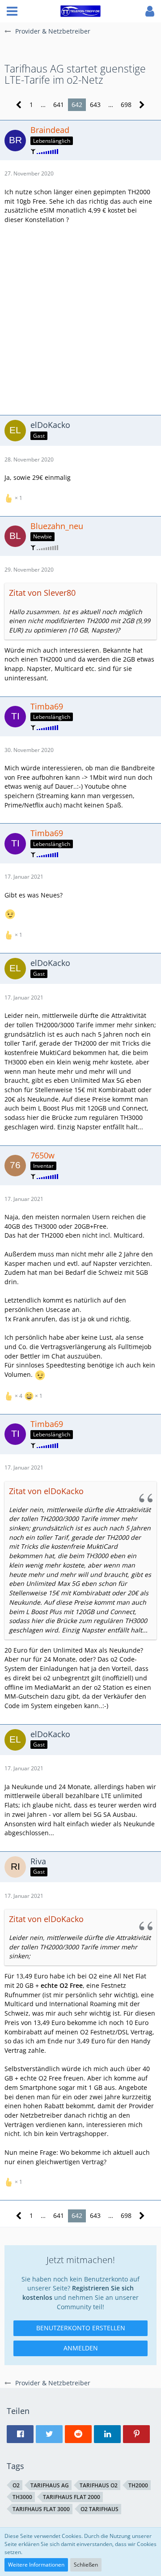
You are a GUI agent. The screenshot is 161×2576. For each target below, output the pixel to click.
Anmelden (81, 2348)
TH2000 (138, 2485)
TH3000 (22, 2497)
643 (95, 105)
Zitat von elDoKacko (46, 1491)
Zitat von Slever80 (42, 593)
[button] (12, 11)
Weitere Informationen (36, 2565)
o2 (16, 2485)
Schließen (86, 2565)
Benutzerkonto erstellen (81, 2328)
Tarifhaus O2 (99, 2485)
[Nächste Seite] (142, 105)
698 (126, 105)
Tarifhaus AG (50, 2485)
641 (59, 105)
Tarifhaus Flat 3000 (41, 2509)
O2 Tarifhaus (100, 2509)
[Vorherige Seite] (19, 105)
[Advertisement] (80, 319)
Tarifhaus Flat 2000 (72, 2497)
